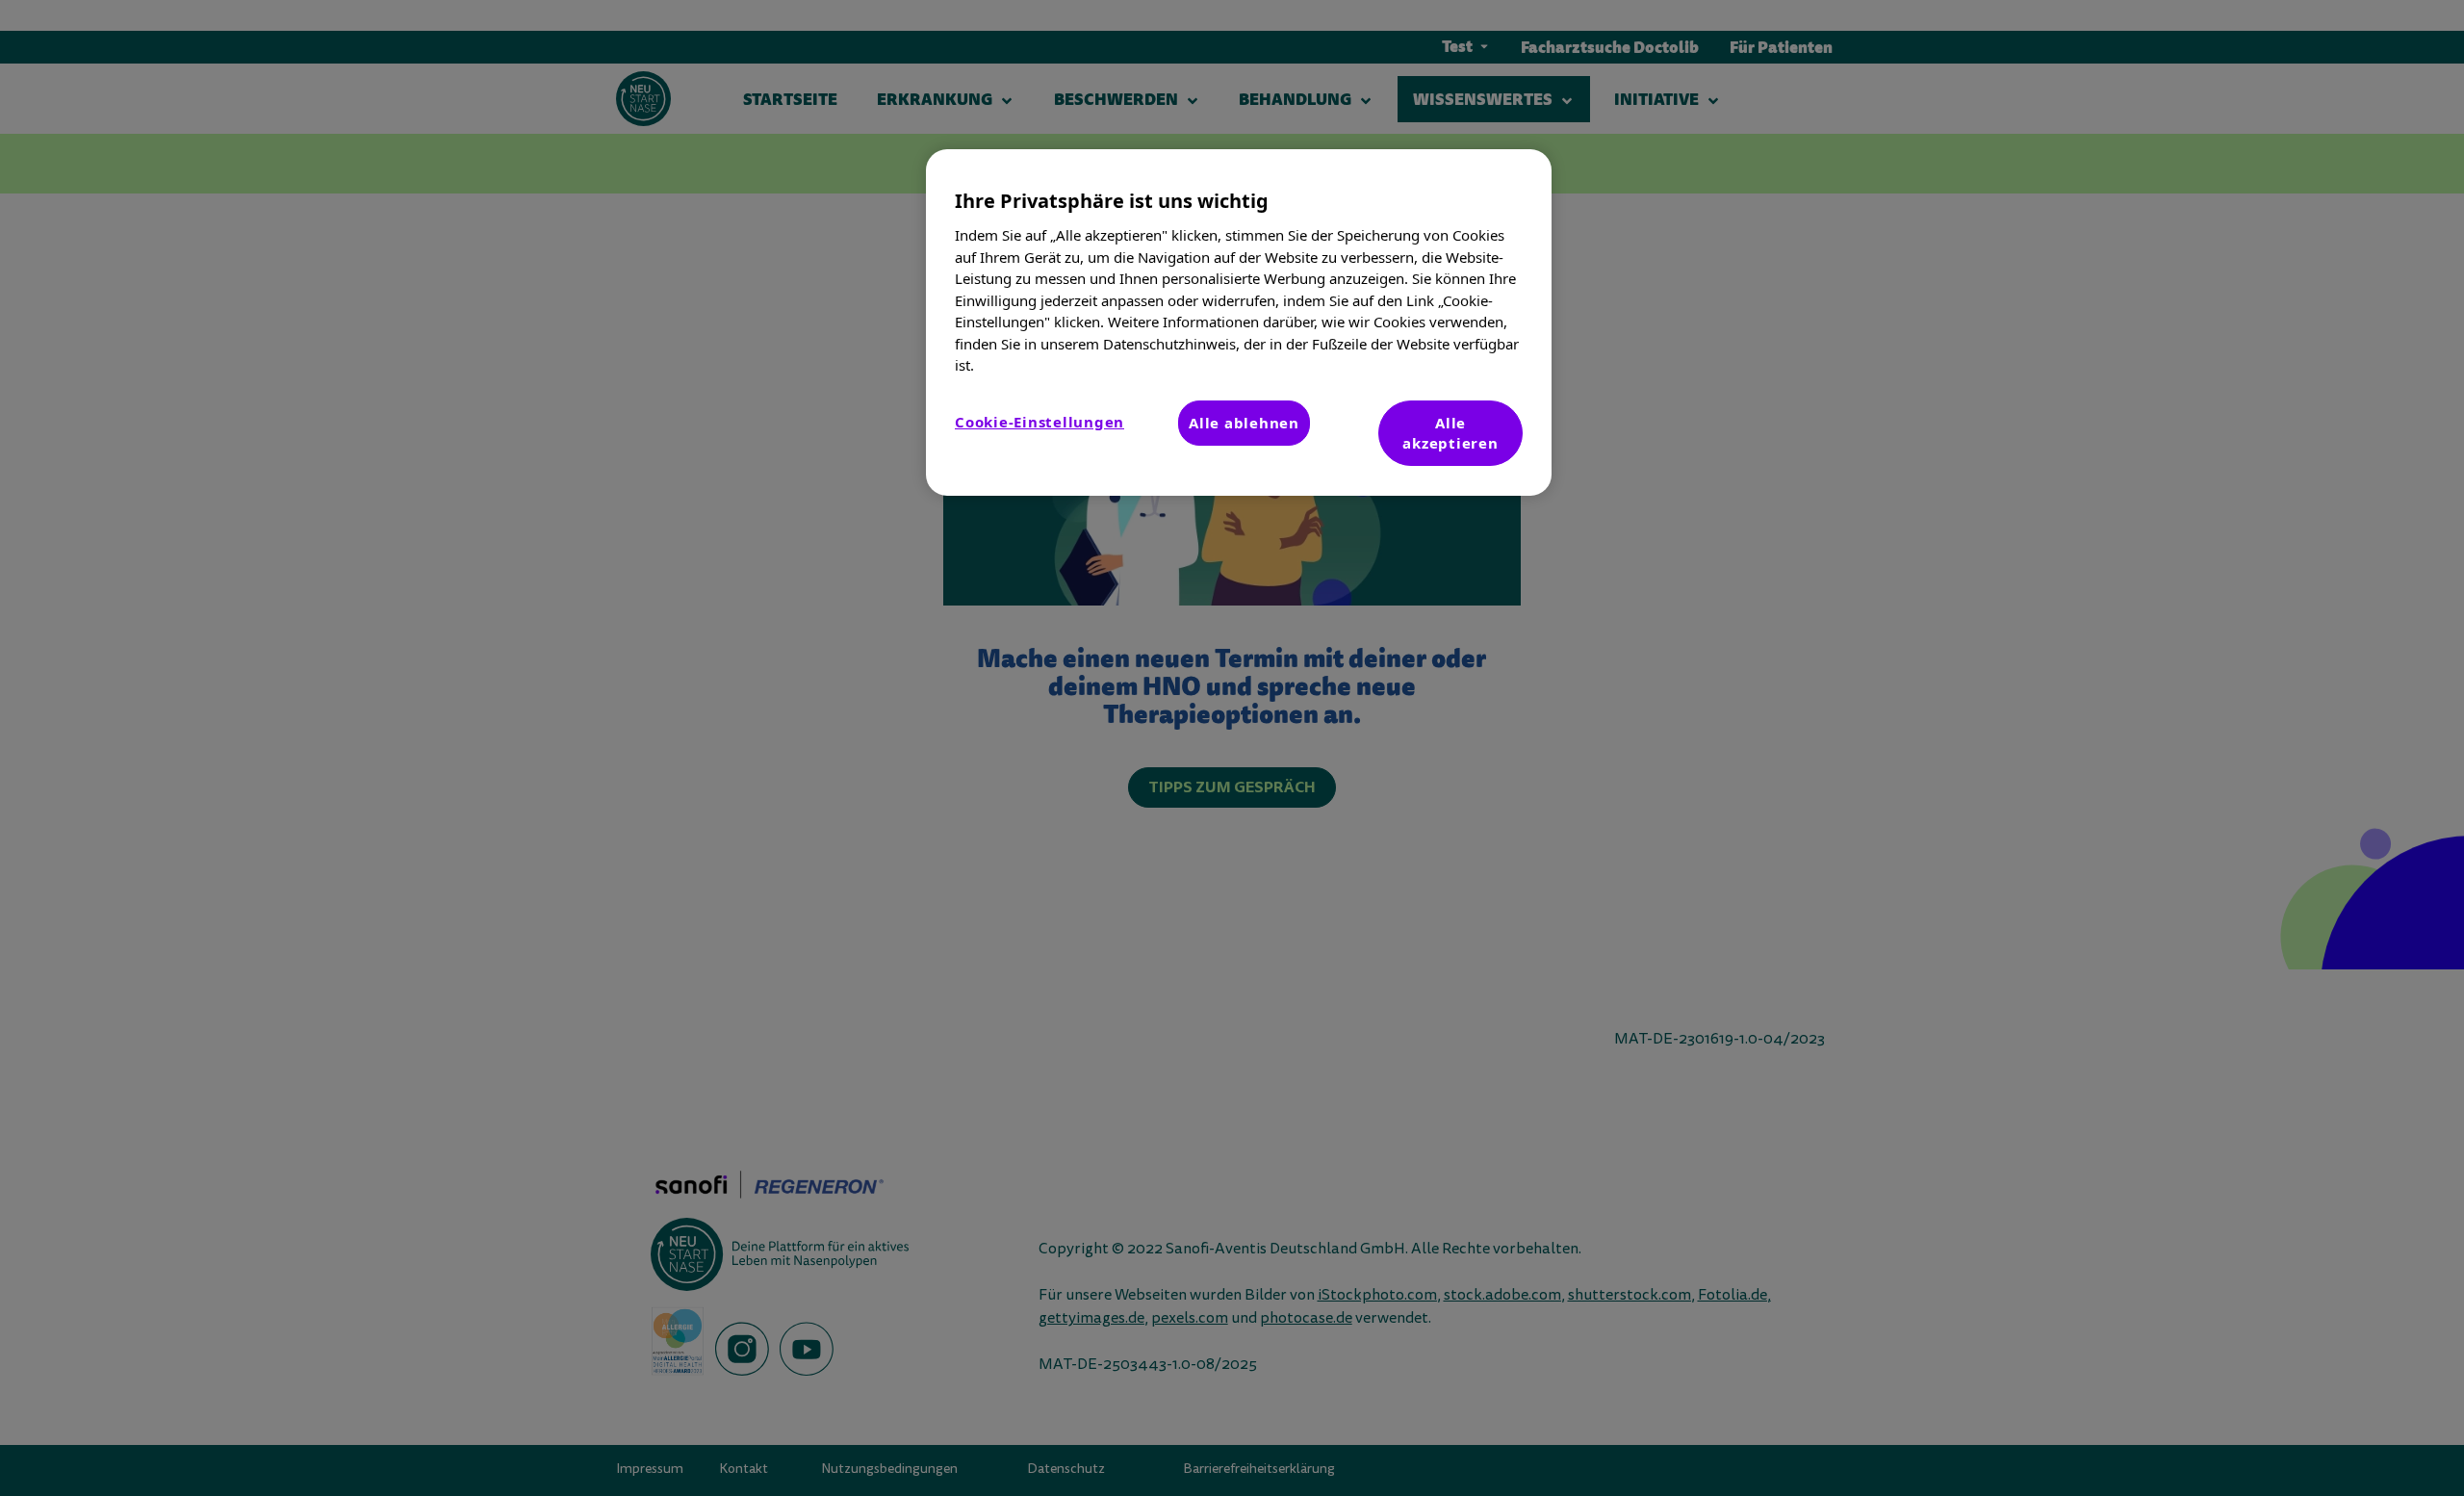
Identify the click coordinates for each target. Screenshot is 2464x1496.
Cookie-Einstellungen (1039, 422)
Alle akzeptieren (1450, 433)
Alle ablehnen (1244, 423)
